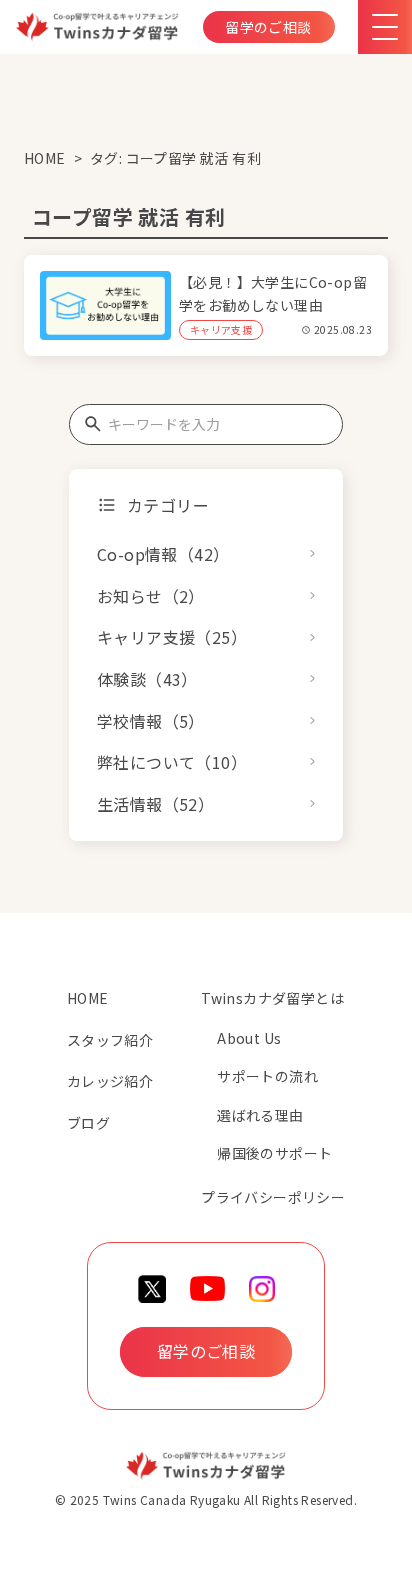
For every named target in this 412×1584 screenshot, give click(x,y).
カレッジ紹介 (110, 1081)
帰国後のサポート (274, 1153)
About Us (249, 1038)
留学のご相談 (268, 27)
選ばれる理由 (260, 1115)
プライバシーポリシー (273, 1197)
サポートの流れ (267, 1076)
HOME (45, 158)
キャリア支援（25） (172, 637)
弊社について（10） (172, 762)
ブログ (88, 1123)
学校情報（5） (151, 721)
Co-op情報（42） (163, 554)
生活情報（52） (155, 804)
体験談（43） (147, 679)
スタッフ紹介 (110, 1040)
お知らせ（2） (151, 596)
